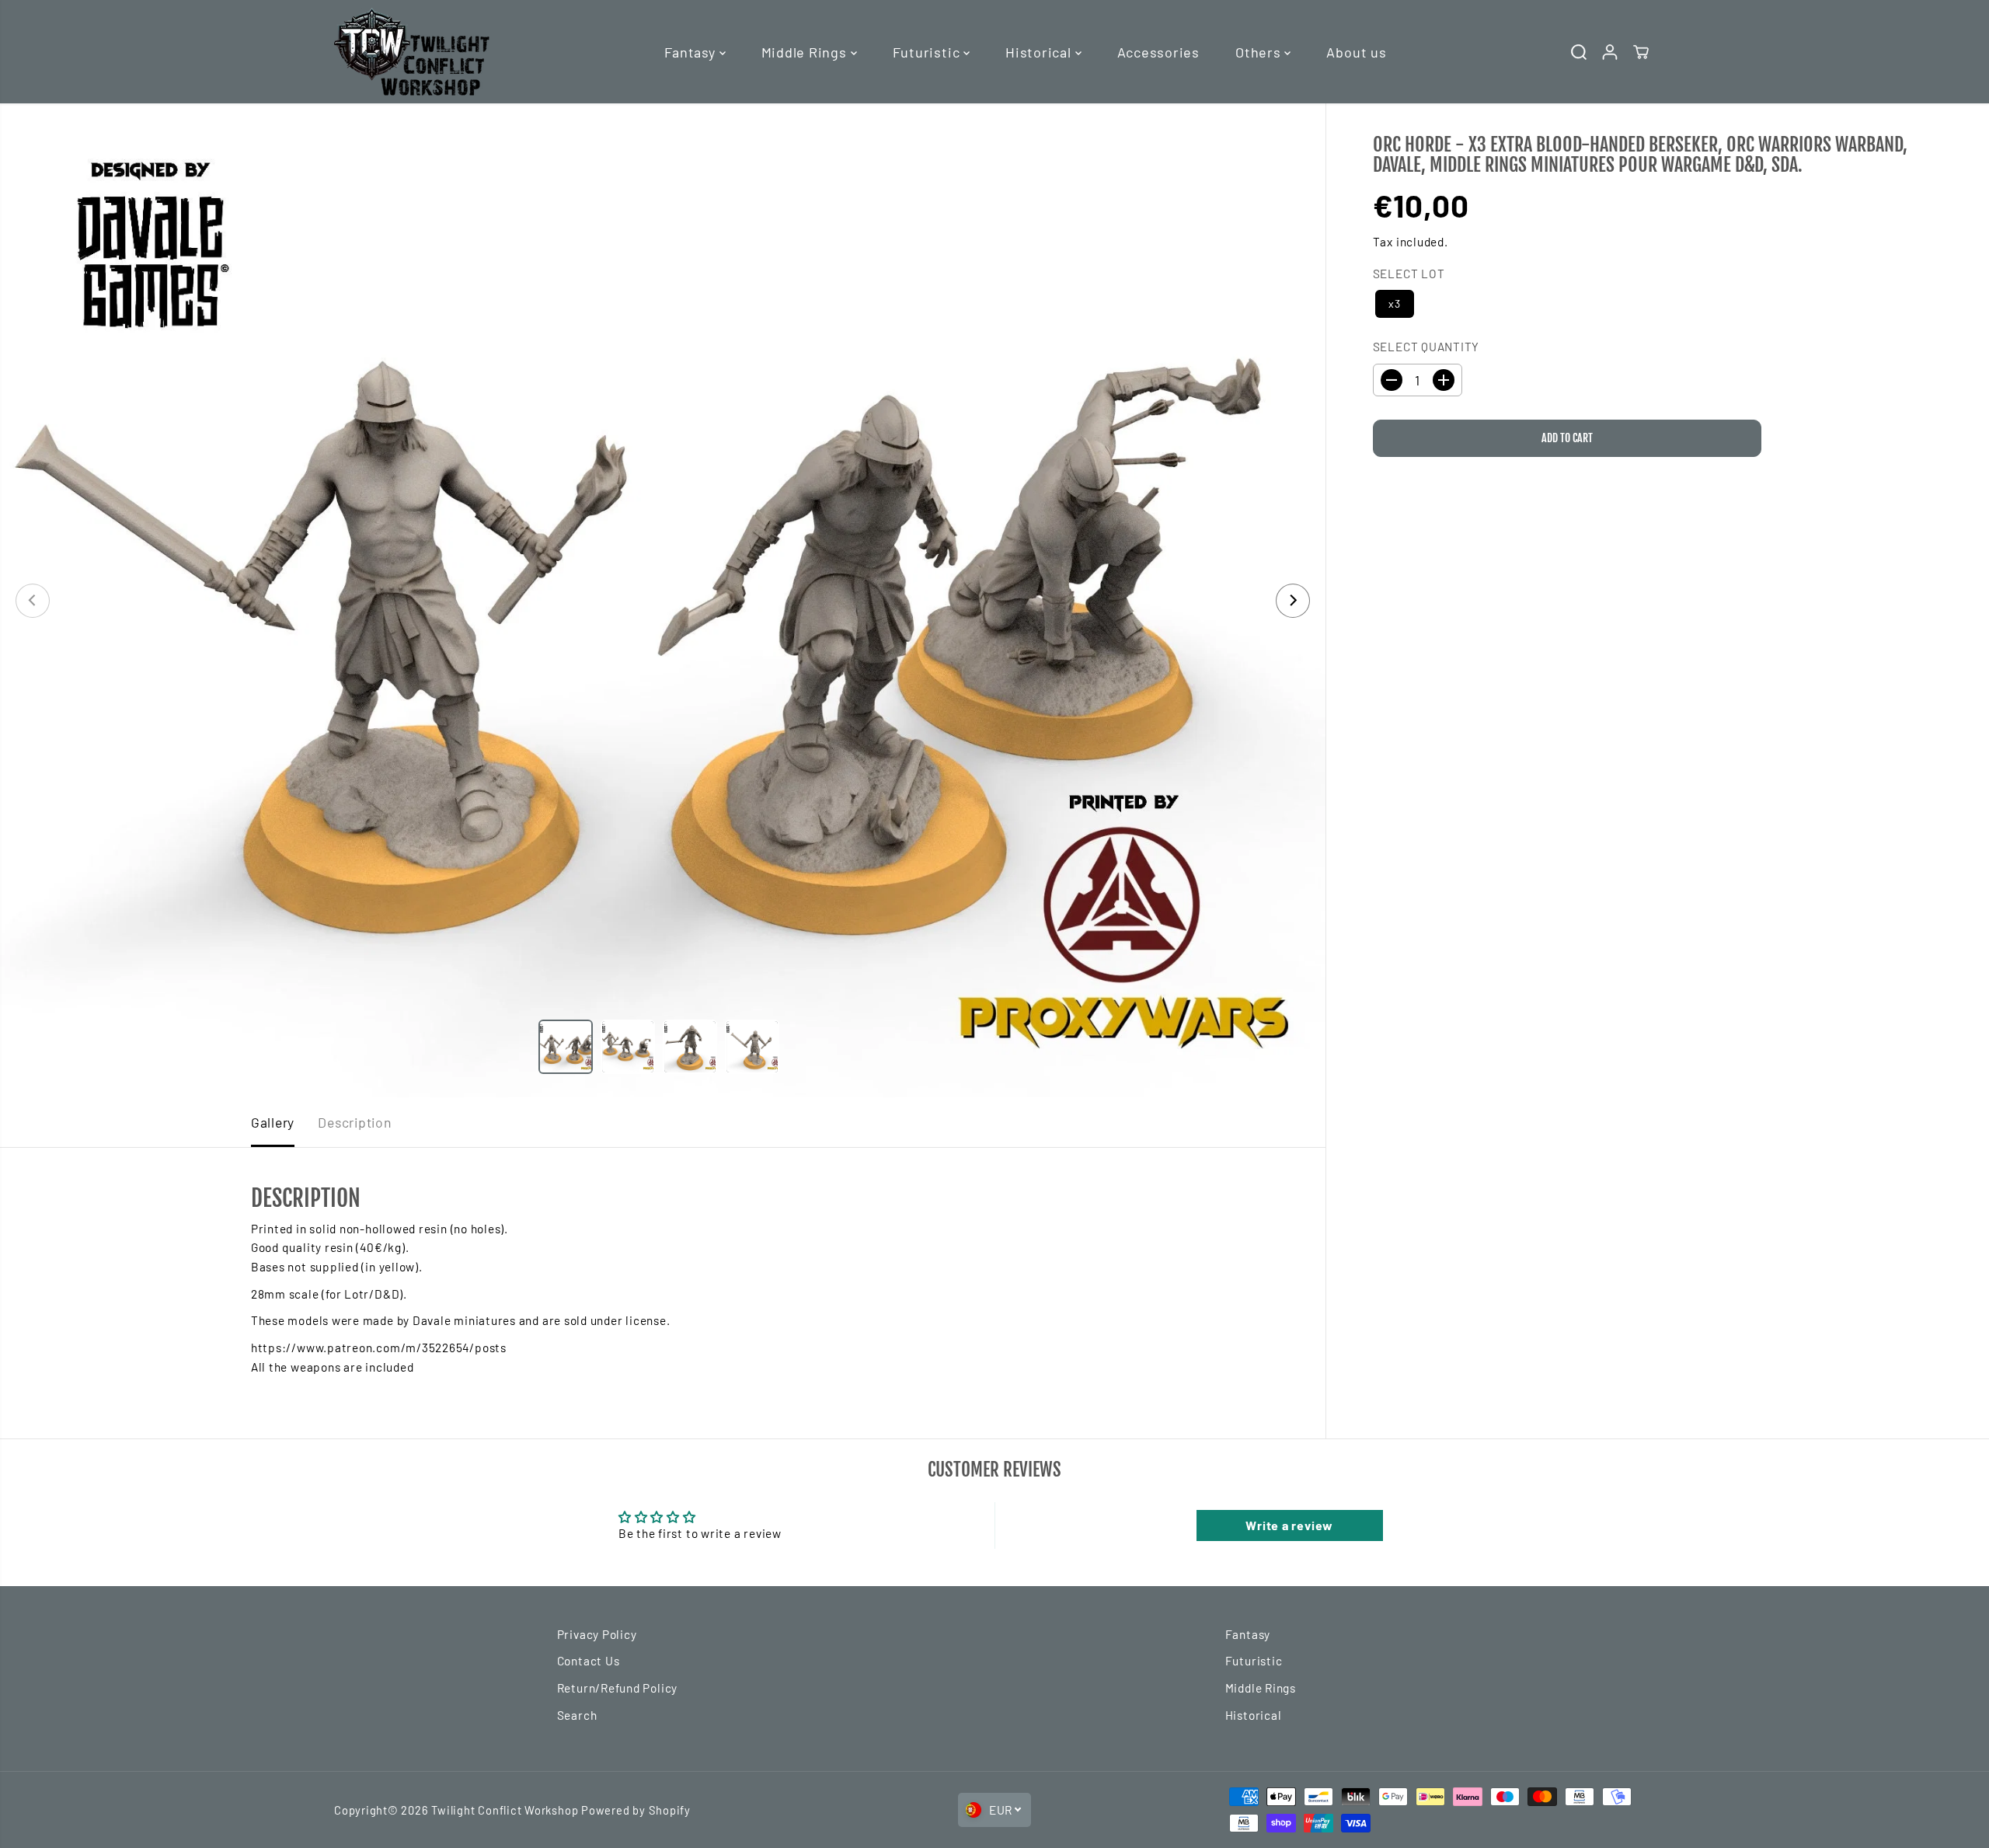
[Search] (1579, 52)
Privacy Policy (597, 1634)
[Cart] (1641, 52)
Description (354, 1122)
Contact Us (589, 1661)
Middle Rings (806, 52)
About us (1356, 52)
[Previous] (33, 601)
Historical (1040, 52)
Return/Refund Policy (617, 1688)
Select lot (1409, 274)
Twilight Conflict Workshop (505, 1810)
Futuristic (928, 52)
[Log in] (1610, 52)
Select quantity (1426, 347)
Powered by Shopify (636, 1810)
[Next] (1293, 601)
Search (577, 1715)
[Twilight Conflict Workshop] (412, 52)
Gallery (273, 1122)
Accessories (1158, 52)
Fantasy (691, 52)
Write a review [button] (1289, 1525)
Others (1260, 52)
